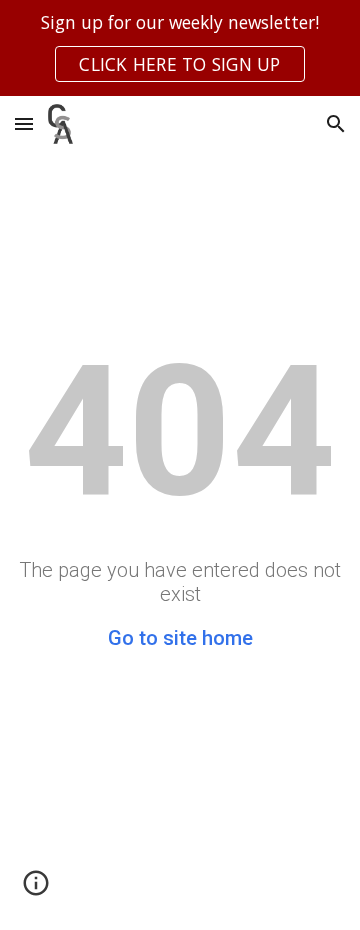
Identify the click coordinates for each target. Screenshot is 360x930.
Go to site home (180, 638)
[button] (24, 123)
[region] (180, 48)
